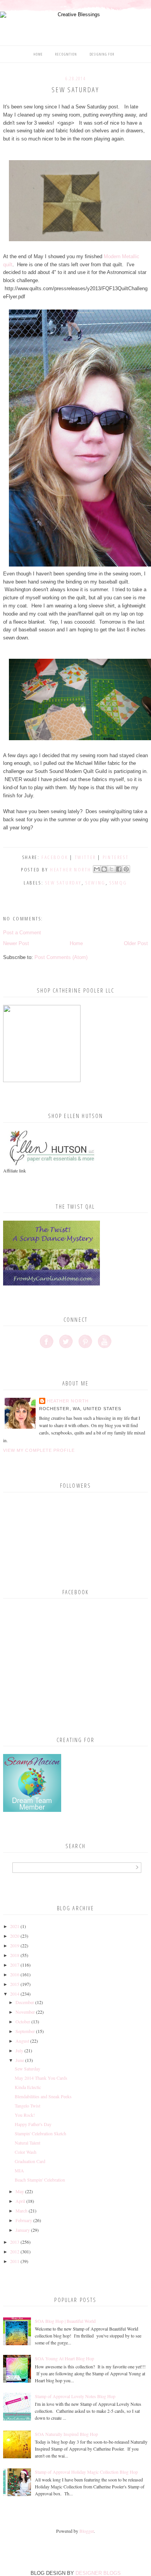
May (20, 2191)
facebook (55, 857)
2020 (15, 1936)
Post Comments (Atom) (61, 957)
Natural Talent (27, 2143)
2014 (15, 1994)
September (25, 2031)
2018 (15, 1955)
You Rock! (25, 2115)
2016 (15, 1974)
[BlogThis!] (104, 869)
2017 (15, 1965)
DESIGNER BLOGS (98, 2573)
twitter (85, 857)
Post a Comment (22, 933)
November (25, 2012)
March (21, 2211)
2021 (15, 1926)
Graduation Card (30, 2161)
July (19, 2050)
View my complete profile (39, 1450)
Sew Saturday (63, 883)
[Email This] (97, 869)
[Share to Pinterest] (126, 869)
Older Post (136, 943)
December (25, 2002)
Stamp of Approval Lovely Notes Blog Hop (75, 2396)
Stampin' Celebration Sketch (40, 2133)
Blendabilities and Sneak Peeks (43, 2096)
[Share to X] (112, 869)
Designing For (102, 54)
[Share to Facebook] (119, 869)
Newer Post (16, 943)
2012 (15, 2251)
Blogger (87, 2531)
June (20, 2060)
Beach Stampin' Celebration (40, 2180)
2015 (15, 1984)
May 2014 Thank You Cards (41, 2078)
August (22, 2041)
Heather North (68, 1401)
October (23, 2021)
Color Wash (26, 2152)
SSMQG (118, 883)
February (24, 2220)
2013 (15, 2242)
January (23, 2230)
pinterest (116, 857)
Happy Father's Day (33, 2124)
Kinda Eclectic (28, 2087)
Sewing (96, 883)
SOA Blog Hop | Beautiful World (65, 2321)
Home (38, 54)
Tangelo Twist (27, 2106)
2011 (15, 2261)
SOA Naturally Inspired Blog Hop (66, 2434)
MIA (19, 2170)
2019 (15, 1945)
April (20, 2201)
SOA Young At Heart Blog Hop (64, 2358)
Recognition (66, 54)
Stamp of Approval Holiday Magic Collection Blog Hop (86, 2472)
